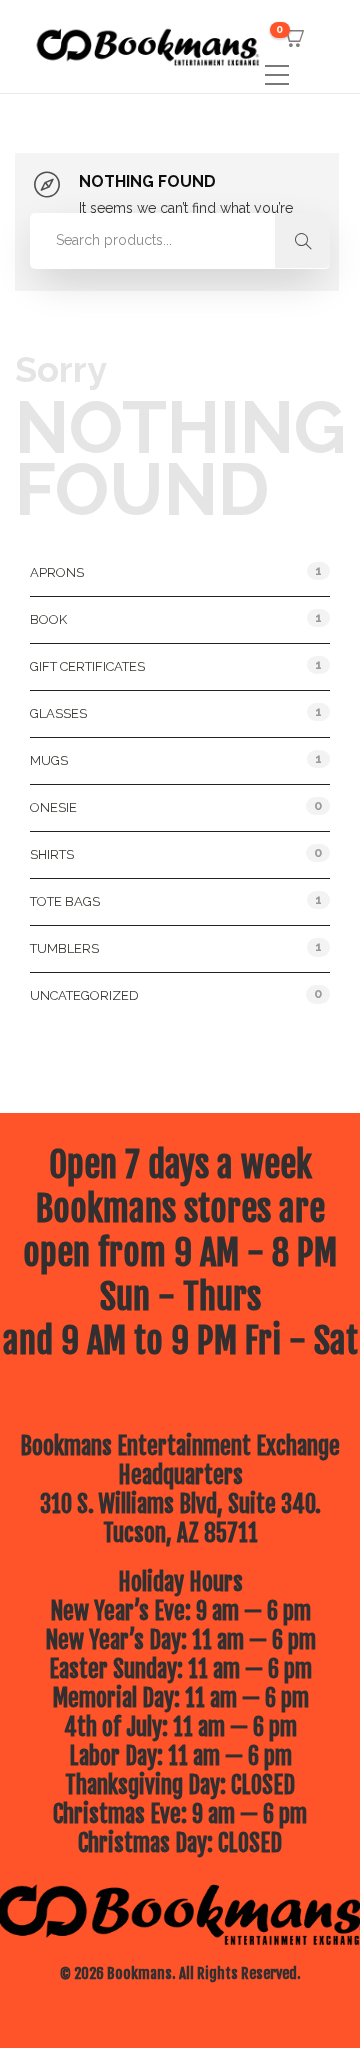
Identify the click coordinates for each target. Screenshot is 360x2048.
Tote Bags (65, 901)
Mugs (49, 760)
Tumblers (64, 948)
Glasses (58, 713)
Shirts (52, 854)
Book (48, 619)
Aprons (57, 572)
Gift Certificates (87, 666)
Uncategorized (84, 995)
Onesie (53, 807)
